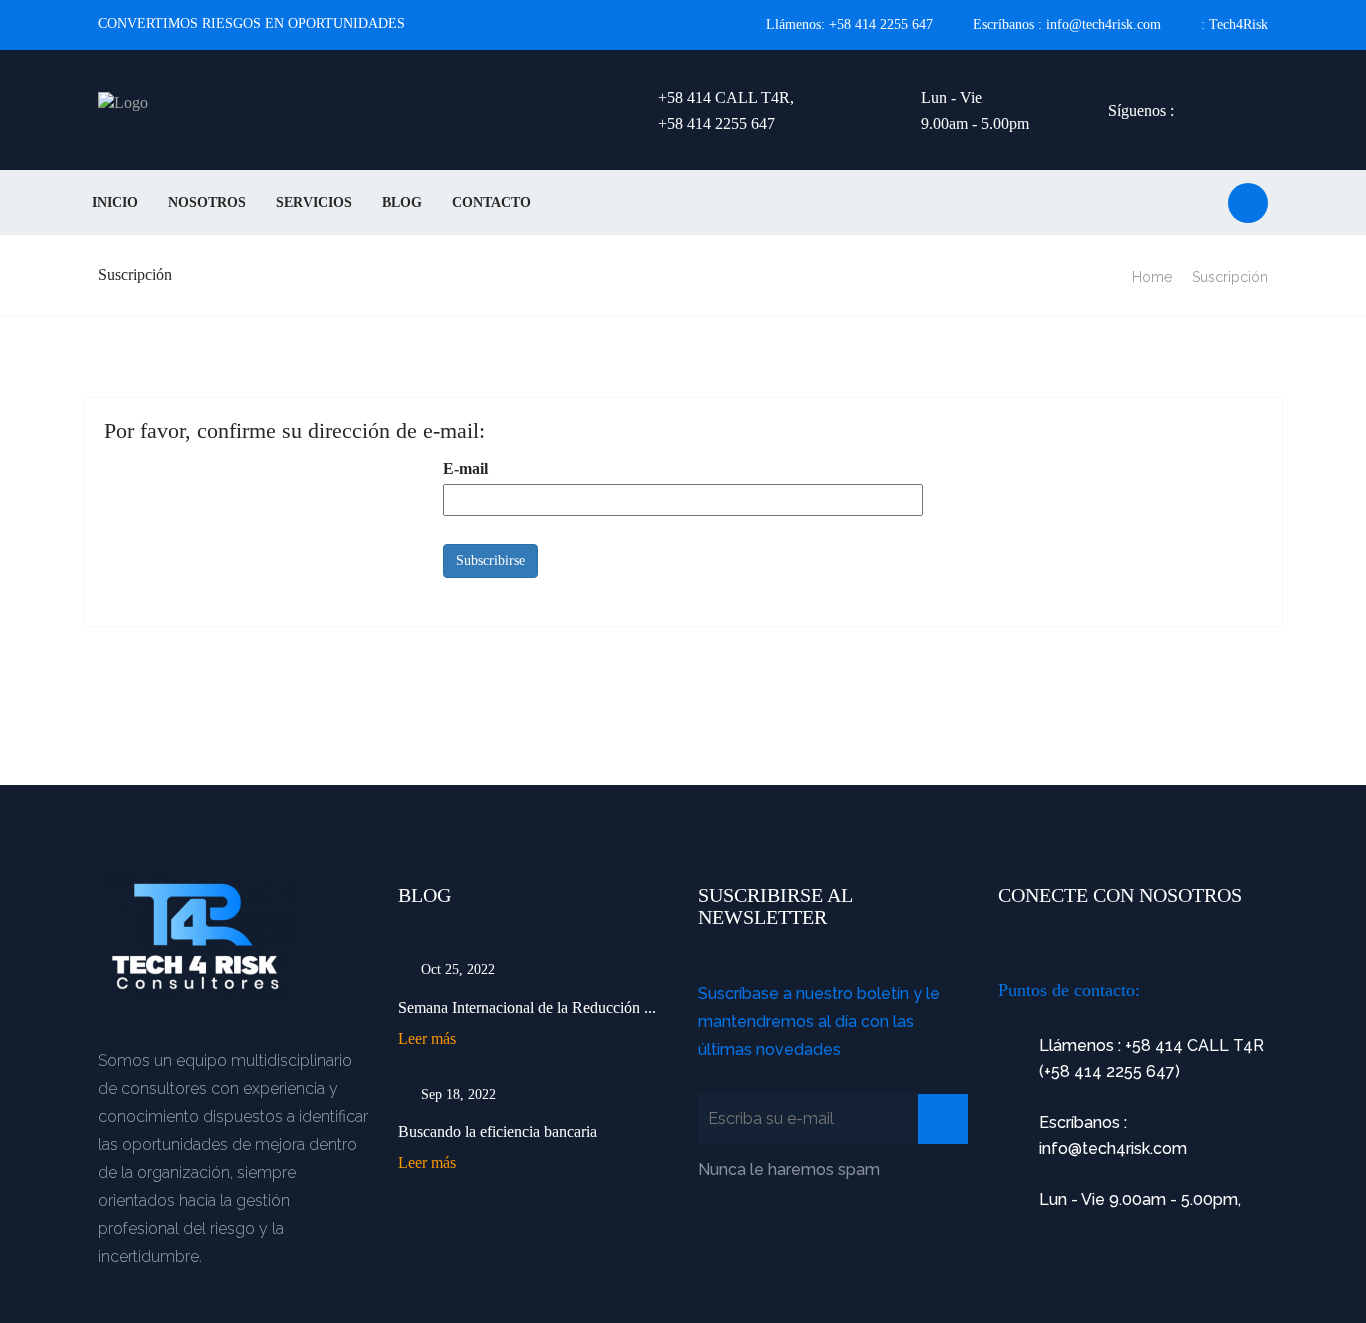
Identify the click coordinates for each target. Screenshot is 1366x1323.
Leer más (427, 1038)
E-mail (465, 468)
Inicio (115, 202)
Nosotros (207, 202)
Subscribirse (490, 560)
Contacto (491, 202)
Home (1152, 277)
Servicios (314, 202)
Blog (402, 202)
